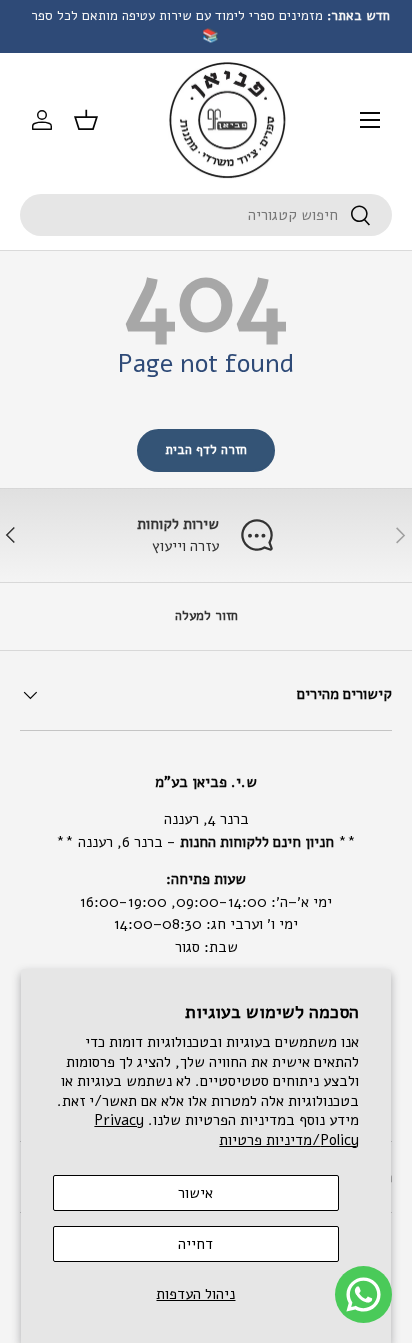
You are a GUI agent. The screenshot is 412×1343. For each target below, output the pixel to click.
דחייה (195, 1244)
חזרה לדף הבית (206, 450)
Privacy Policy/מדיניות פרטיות (226, 1130)
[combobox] (206, 215)
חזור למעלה (206, 616)
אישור (195, 1193)
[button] (86, 120)
